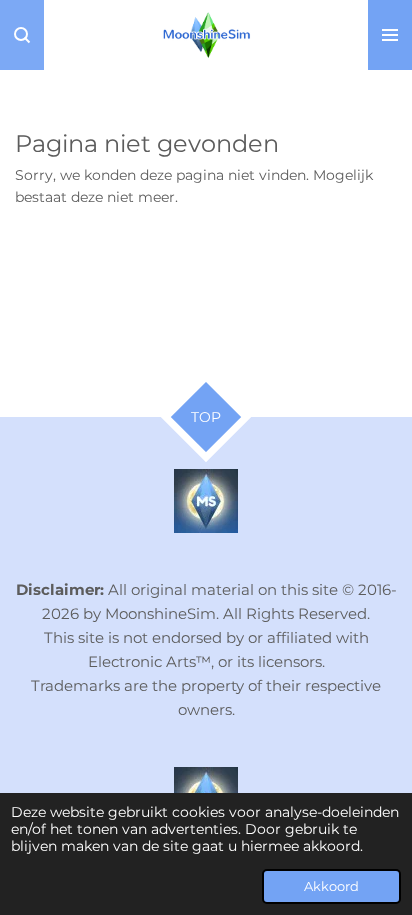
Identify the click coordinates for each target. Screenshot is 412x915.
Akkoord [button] (331, 886)
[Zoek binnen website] (22, 35)
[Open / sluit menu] (390, 35)
